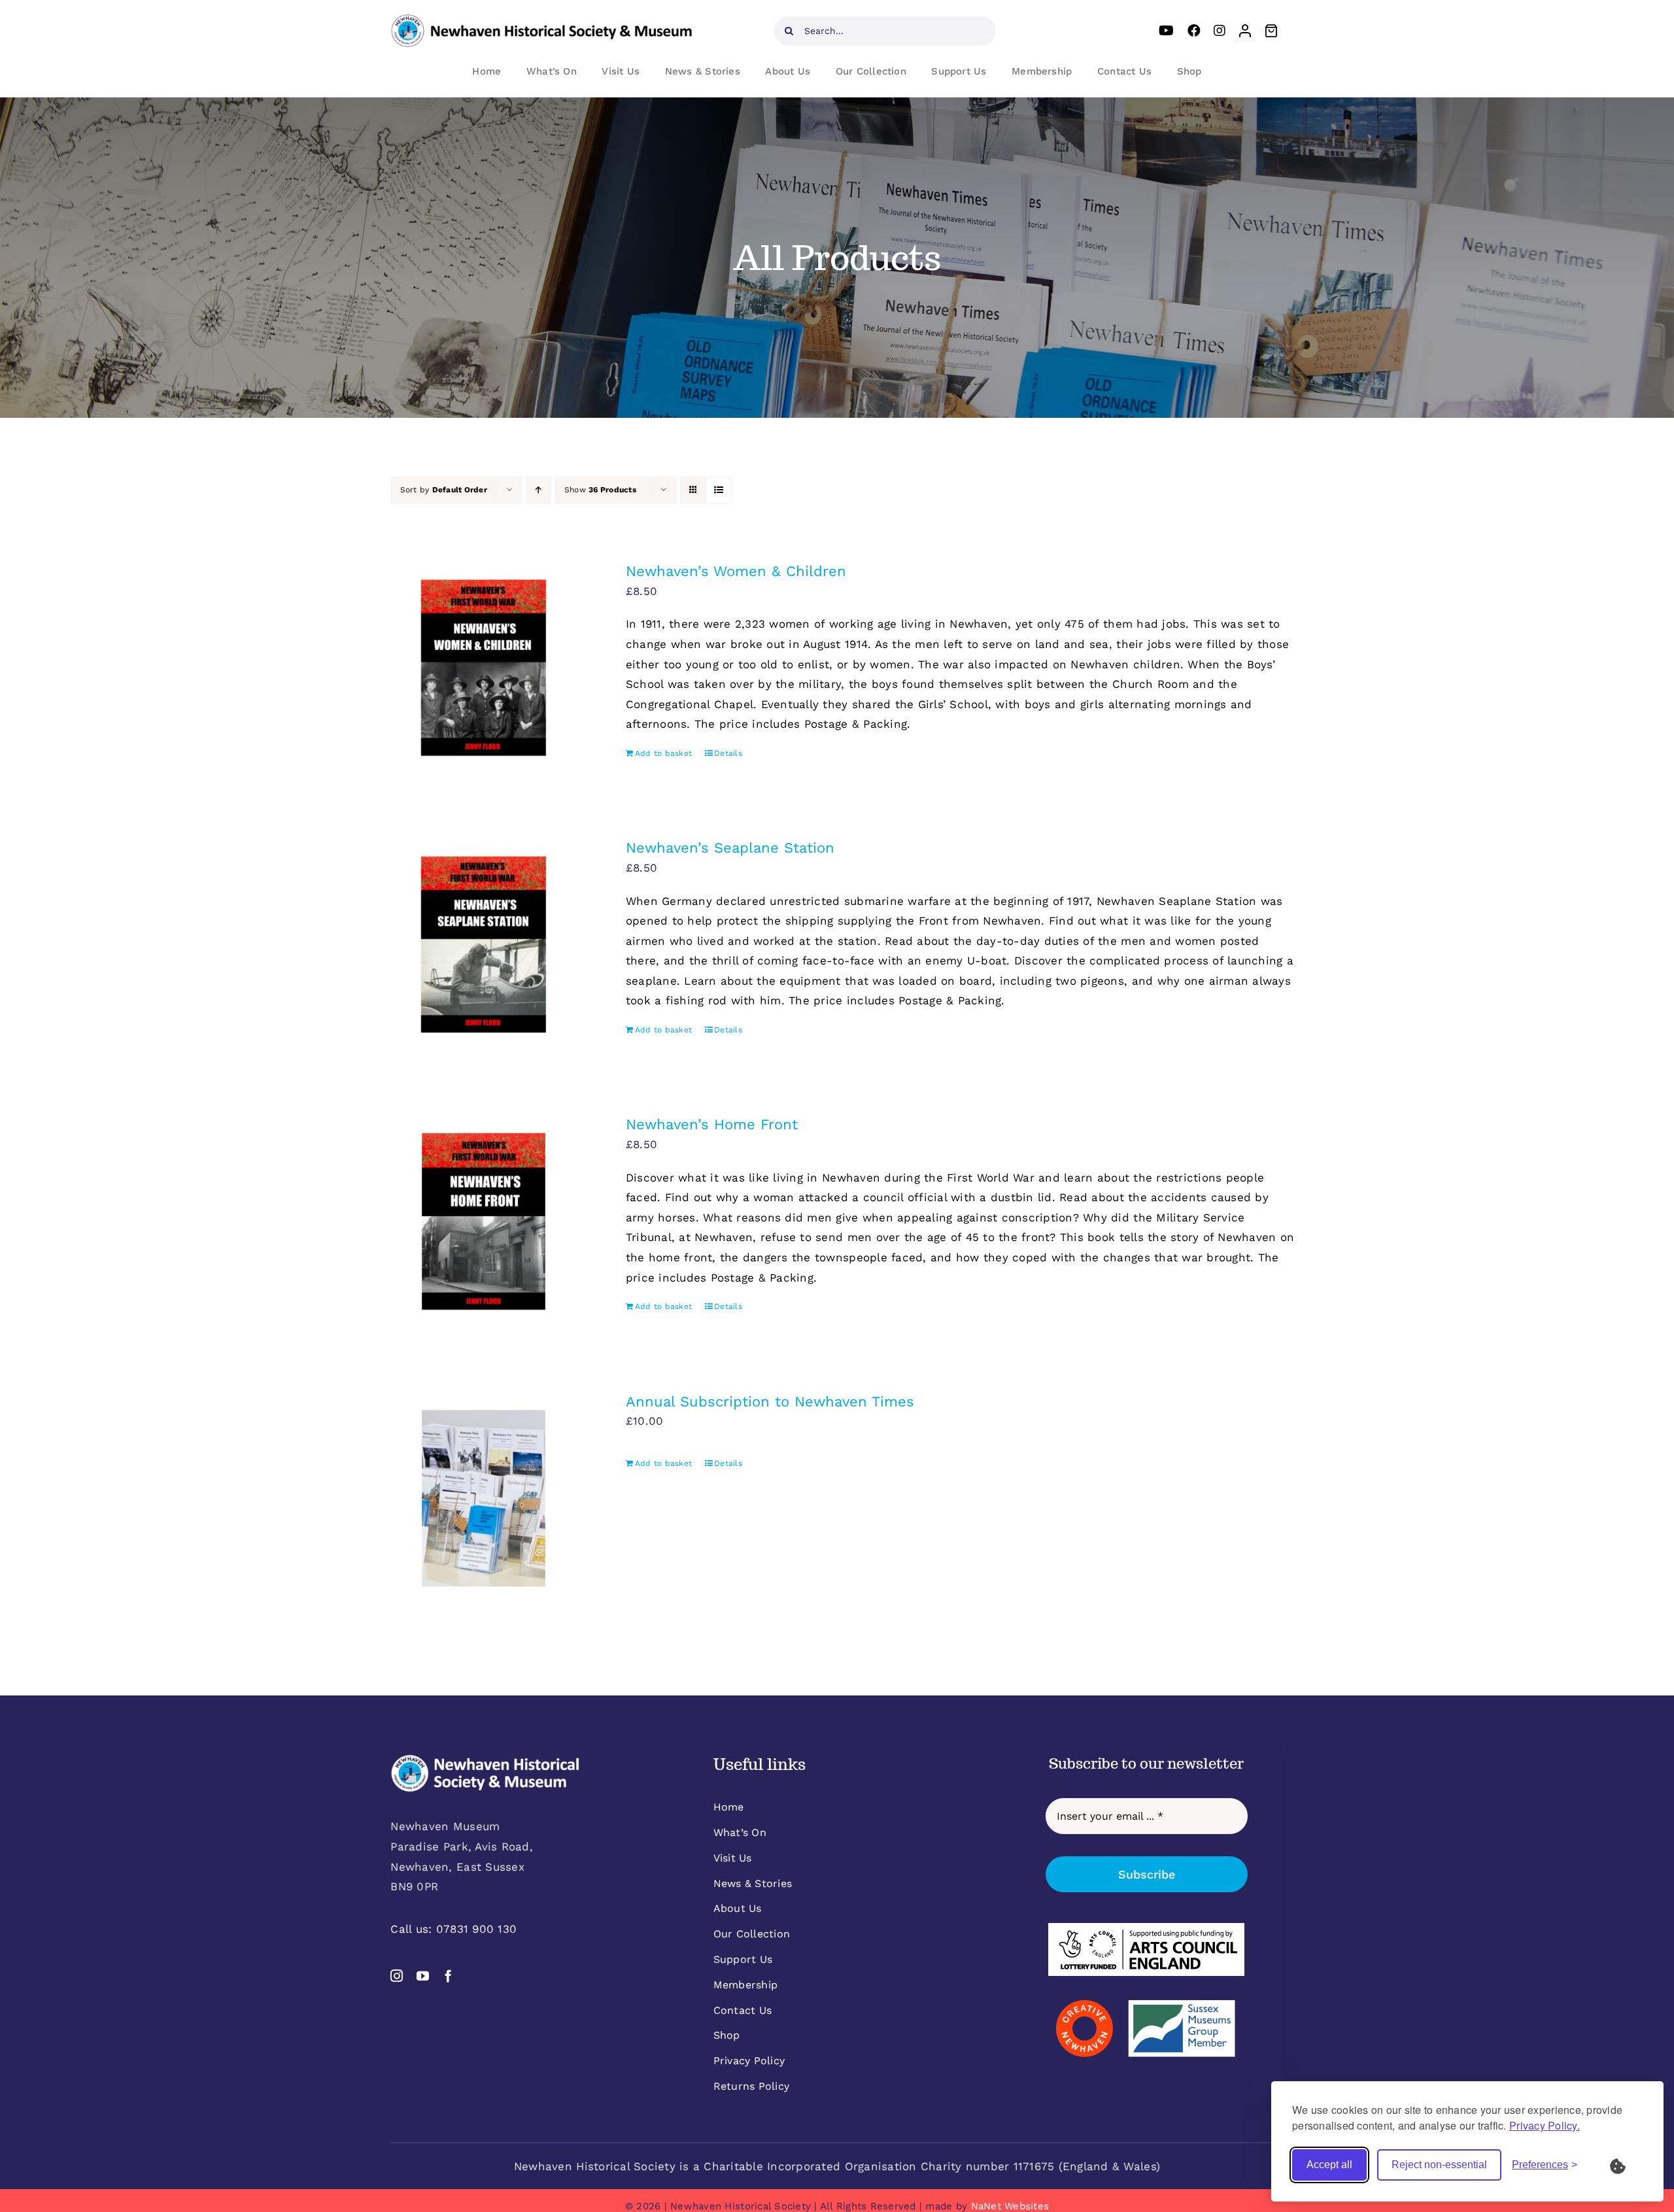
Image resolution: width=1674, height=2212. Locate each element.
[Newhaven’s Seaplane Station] (484, 944)
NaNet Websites (1010, 2206)
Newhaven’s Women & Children (736, 571)
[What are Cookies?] (1626, 2165)
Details (728, 753)
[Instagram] (1220, 31)
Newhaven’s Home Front (712, 1124)
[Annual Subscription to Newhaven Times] (484, 1498)
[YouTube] (1166, 31)
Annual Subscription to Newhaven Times (770, 1402)
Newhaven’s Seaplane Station (730, 848)
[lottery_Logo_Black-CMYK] (1146, 1928)
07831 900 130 (476, 1929)
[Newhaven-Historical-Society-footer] (485, 1760)
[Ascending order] (538, 490)
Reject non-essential (1439, 2165)
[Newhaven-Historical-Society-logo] (541, 20)
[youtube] (423, 1976)
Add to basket (663, 753)
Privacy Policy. (1545, 2125)
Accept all (1329, 2165)
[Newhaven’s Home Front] (484, 1221)
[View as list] (719, 490)
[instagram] (397, 1976)
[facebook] (448, 1976)
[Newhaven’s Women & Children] (484, 668)
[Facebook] (1194, 31)
